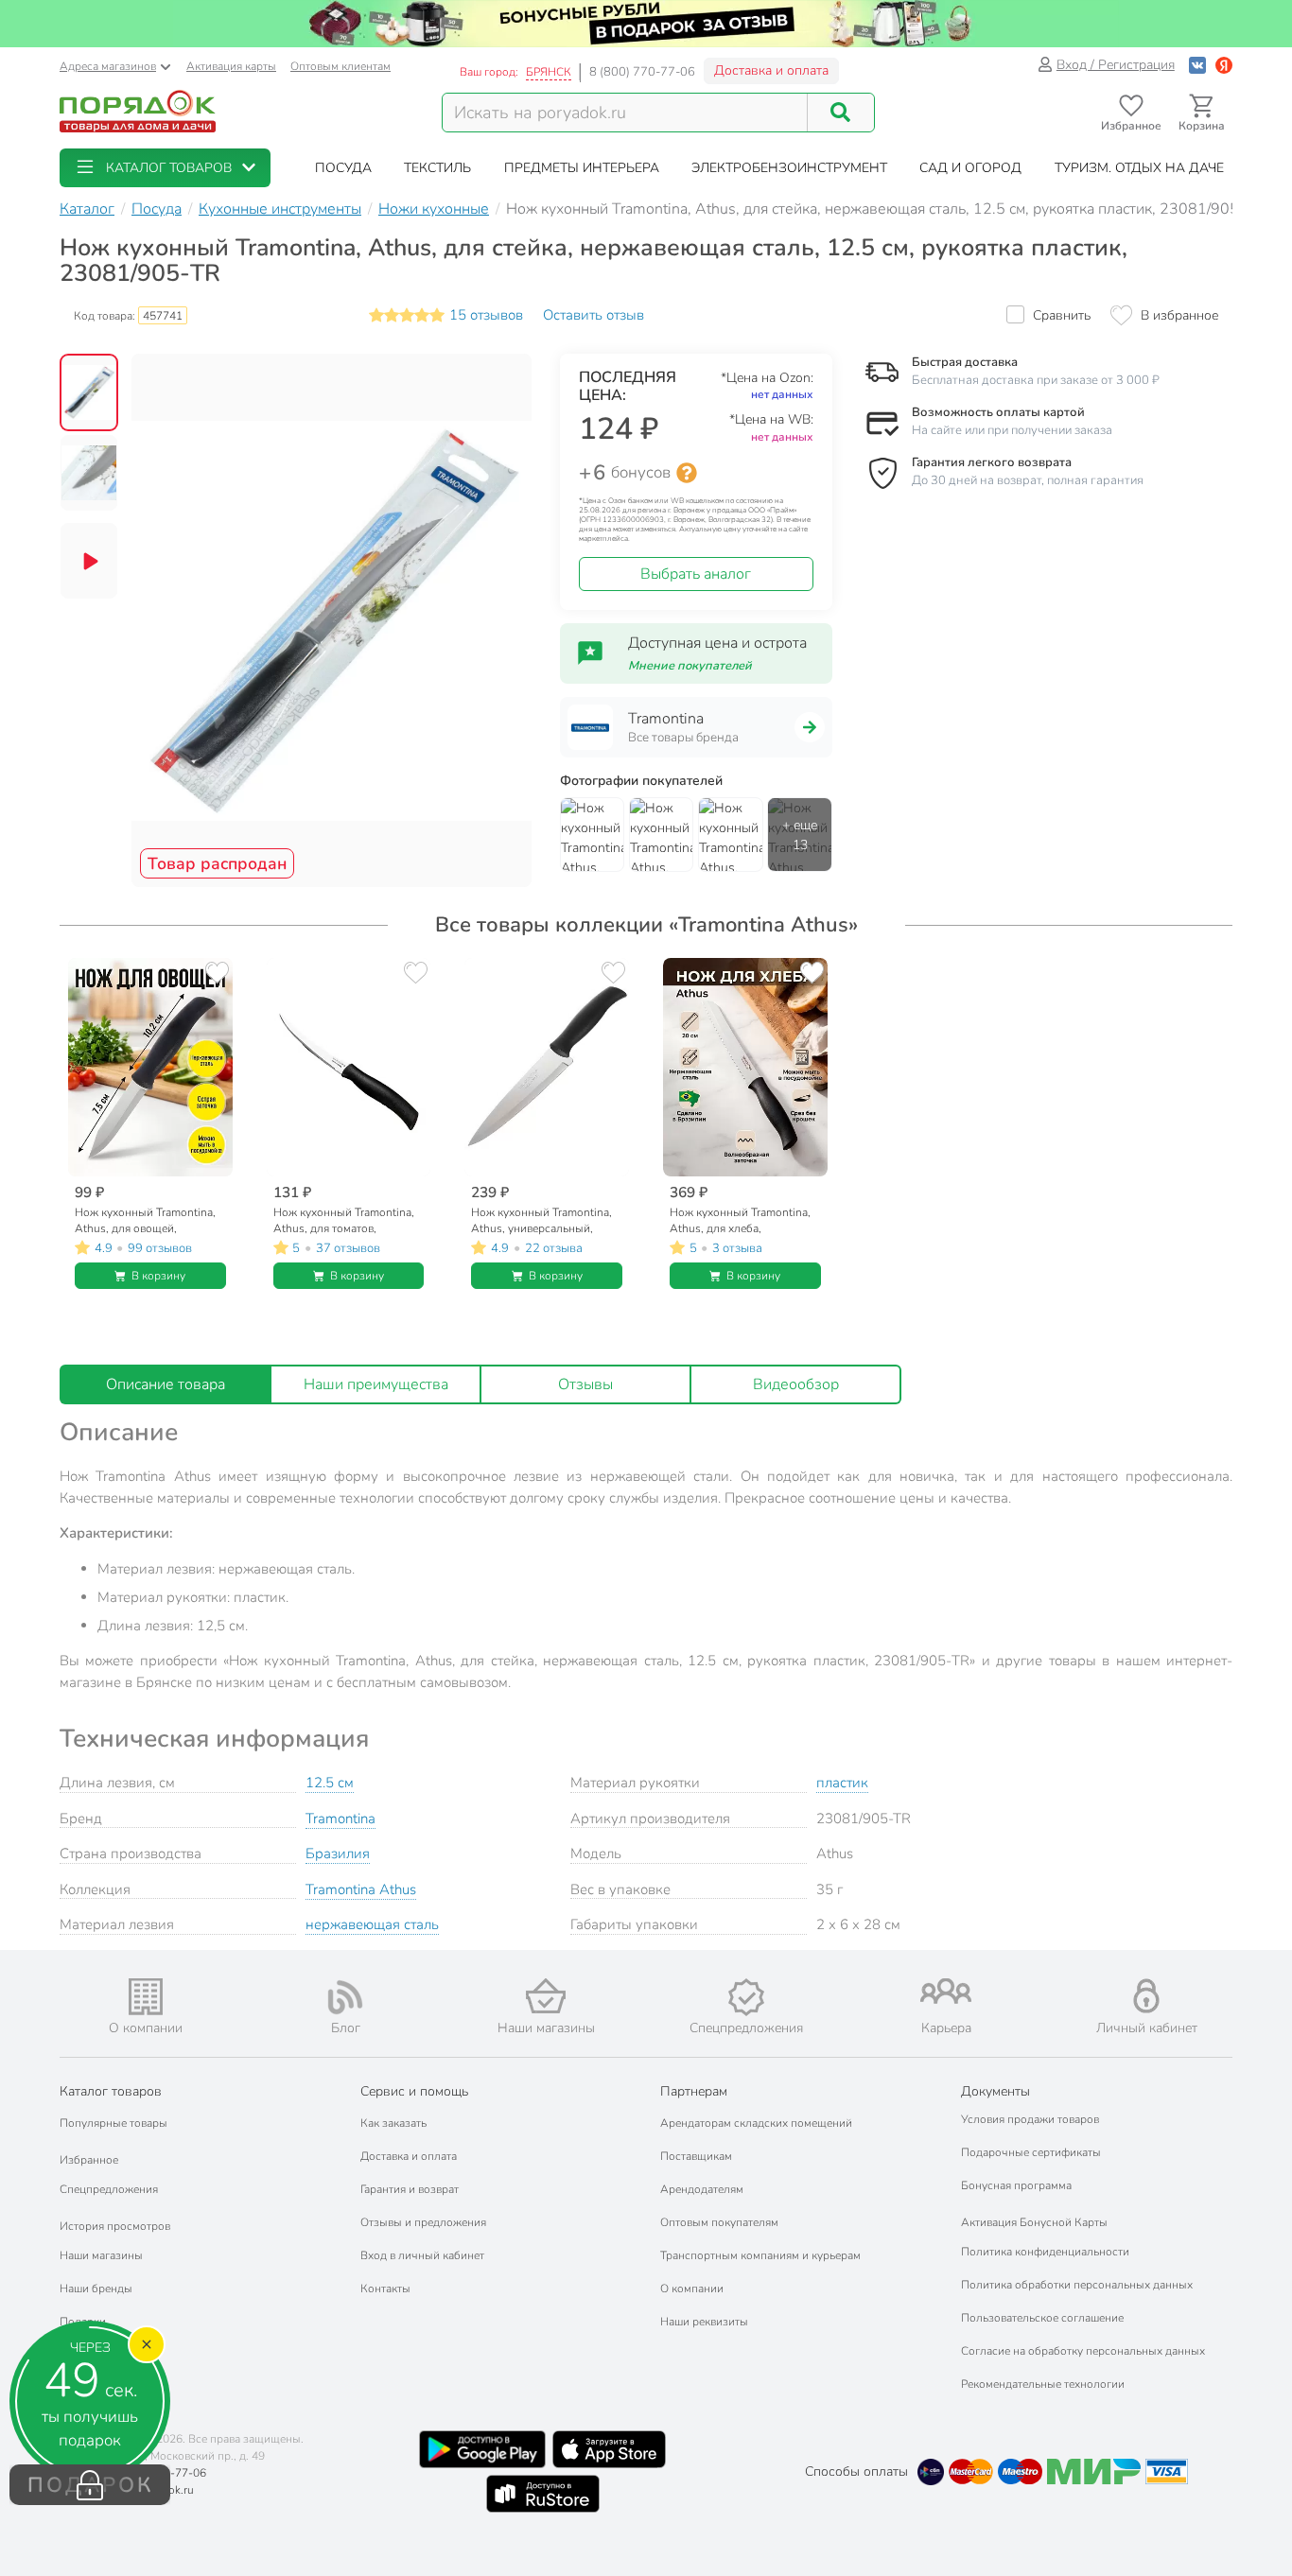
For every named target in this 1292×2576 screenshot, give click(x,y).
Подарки (83, 2322)
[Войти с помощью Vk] (1197, 65)
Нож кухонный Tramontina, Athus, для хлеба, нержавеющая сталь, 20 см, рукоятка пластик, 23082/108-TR (741, 1220)
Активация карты (231, 66)
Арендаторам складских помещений (756, 2123)
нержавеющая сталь (372, 1924)
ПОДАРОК (90, 2485)
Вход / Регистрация (1116, 65)
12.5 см (330, 1783)
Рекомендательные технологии (1043, 2384)
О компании (692, 2289)
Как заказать (393, 2123)
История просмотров (115, 2226)
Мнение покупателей (690, 666)
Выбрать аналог (696, 574)
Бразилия (338, 1854)
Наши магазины (101, 2255)
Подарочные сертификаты (1031, 2152)
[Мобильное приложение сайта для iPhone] (609, 2449)
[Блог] (346, 1997)
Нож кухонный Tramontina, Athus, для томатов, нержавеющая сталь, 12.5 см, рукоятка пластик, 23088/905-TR (344, 1220)
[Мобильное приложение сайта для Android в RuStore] (543, 2494)
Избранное (89, 2160)
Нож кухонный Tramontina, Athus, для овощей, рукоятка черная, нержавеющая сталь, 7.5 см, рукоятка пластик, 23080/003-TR (148, 1220)
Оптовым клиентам (340, 66)
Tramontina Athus (361, 1889)
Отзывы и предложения (423, 2222)
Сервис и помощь (414, 2091)
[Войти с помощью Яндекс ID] (1224, 65)
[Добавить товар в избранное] (217, 973)
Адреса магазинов (108, 66)
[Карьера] (947, 1991)
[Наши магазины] (546, 1996)
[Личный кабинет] (1146, 1996)
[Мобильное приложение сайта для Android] (482, 2449)
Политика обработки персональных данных (1077, 2285)
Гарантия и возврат (410, 2189)
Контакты (385, 2289)
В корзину (158, 1276)
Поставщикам (696, 2156)
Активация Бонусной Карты (1034, 2222)
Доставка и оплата (771, 70)
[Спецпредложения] (746, 1997)
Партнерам (694, 2091)
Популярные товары (113, 2123)
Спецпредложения (109, 2189)
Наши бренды (96, 2289)
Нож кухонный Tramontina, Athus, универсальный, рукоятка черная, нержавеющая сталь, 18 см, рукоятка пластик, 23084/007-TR (542, 1220)
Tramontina (340, 1819)
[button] (165, 168)
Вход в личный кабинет (422, 2255)
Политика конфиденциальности (1045, 2252)
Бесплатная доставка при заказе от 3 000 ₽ (1036, 380)
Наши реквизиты (704, 2322)
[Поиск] (841, 113)
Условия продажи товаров (1030, 2119)
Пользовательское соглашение (1042, 2318)
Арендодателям (702, 2189)
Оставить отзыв (594, 315)
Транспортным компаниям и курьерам (760, 2255)
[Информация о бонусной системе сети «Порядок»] (687, 473)
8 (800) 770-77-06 (642, 72)
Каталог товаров (111, 2091)
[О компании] (146, 1997)
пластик (842, 1783)
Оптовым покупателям (719, 2222)
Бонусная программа (1016, 2185)
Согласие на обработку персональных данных (1083, 2351)
